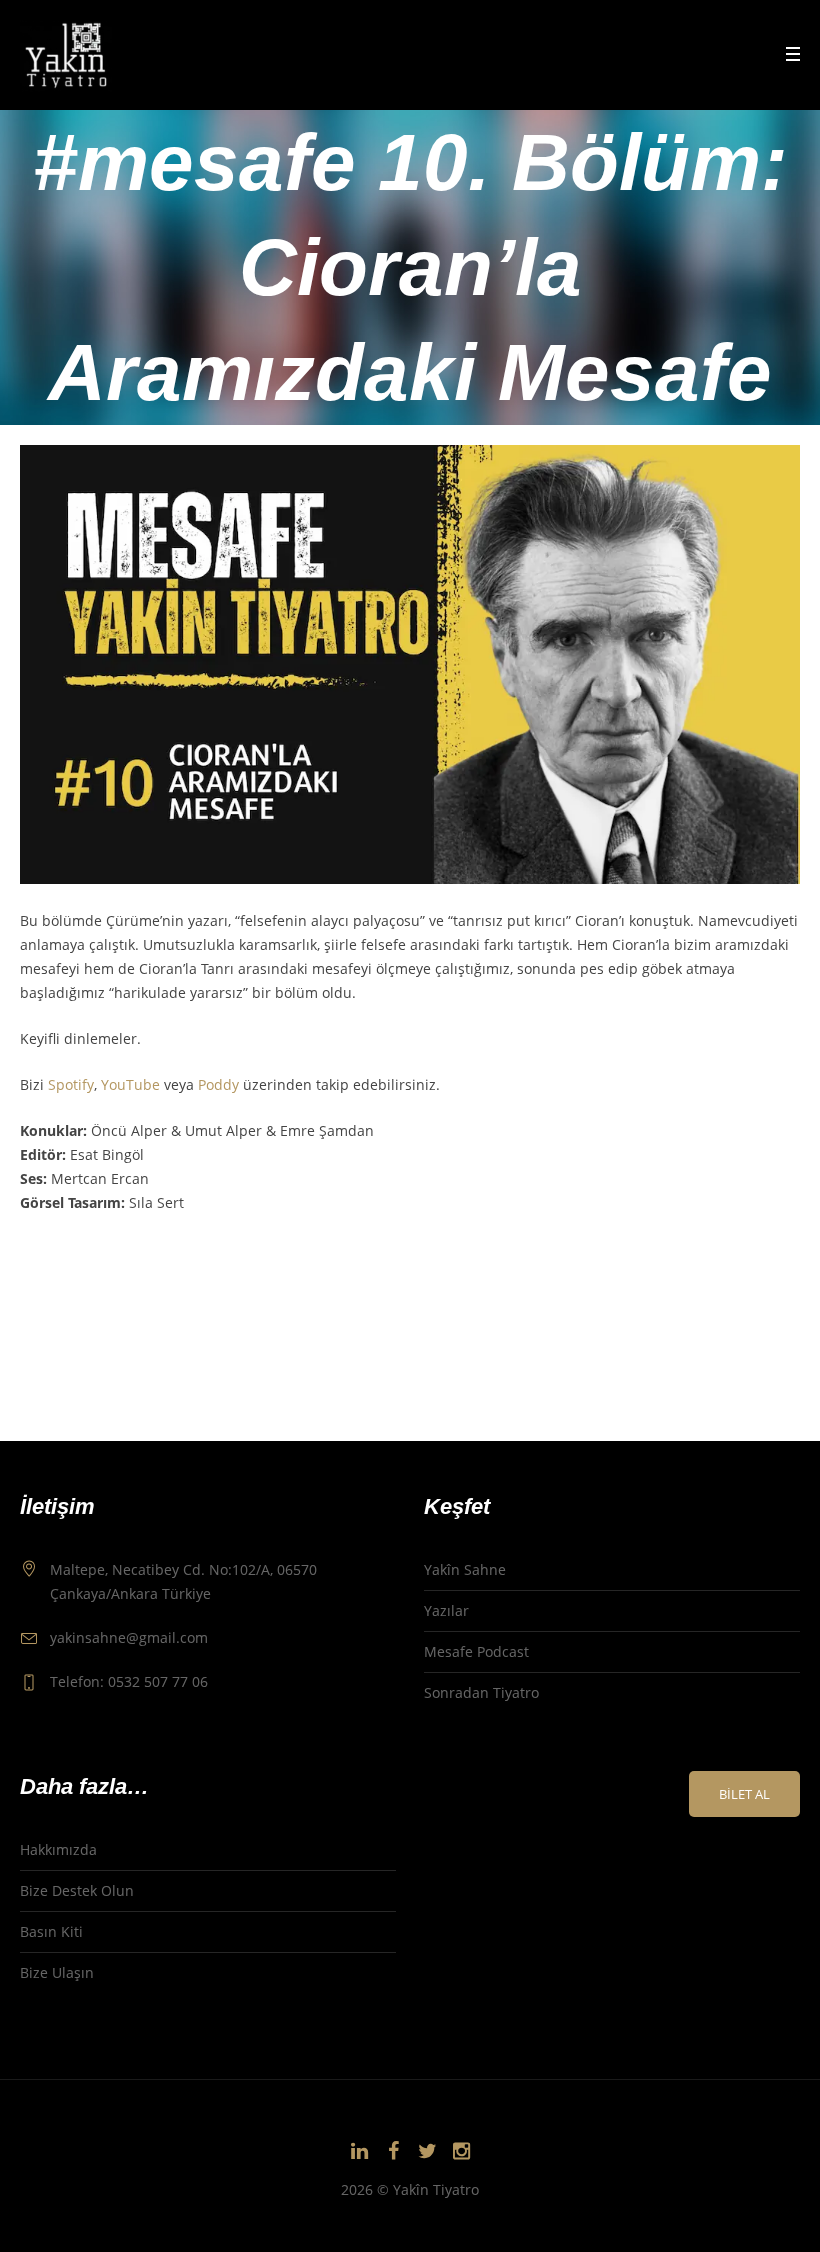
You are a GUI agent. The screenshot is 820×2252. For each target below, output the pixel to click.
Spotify (71, 1084)
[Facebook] (393, 2151)
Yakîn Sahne (465, 1569)
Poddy (218, 1084)
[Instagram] (461, 2151)
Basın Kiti (51, 1931)
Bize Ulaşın (57, 1972)
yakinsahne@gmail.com (129, 1637)
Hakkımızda (58, 1849)
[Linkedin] (359, 2151)
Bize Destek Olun (77, 1890)
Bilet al (744, 1794)
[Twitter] (427, 2151)
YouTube (130, 1084)
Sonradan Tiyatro (481, 1692)
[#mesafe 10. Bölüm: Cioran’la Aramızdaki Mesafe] (410, 662)
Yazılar (446, 1610)
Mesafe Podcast (476, 1651)
